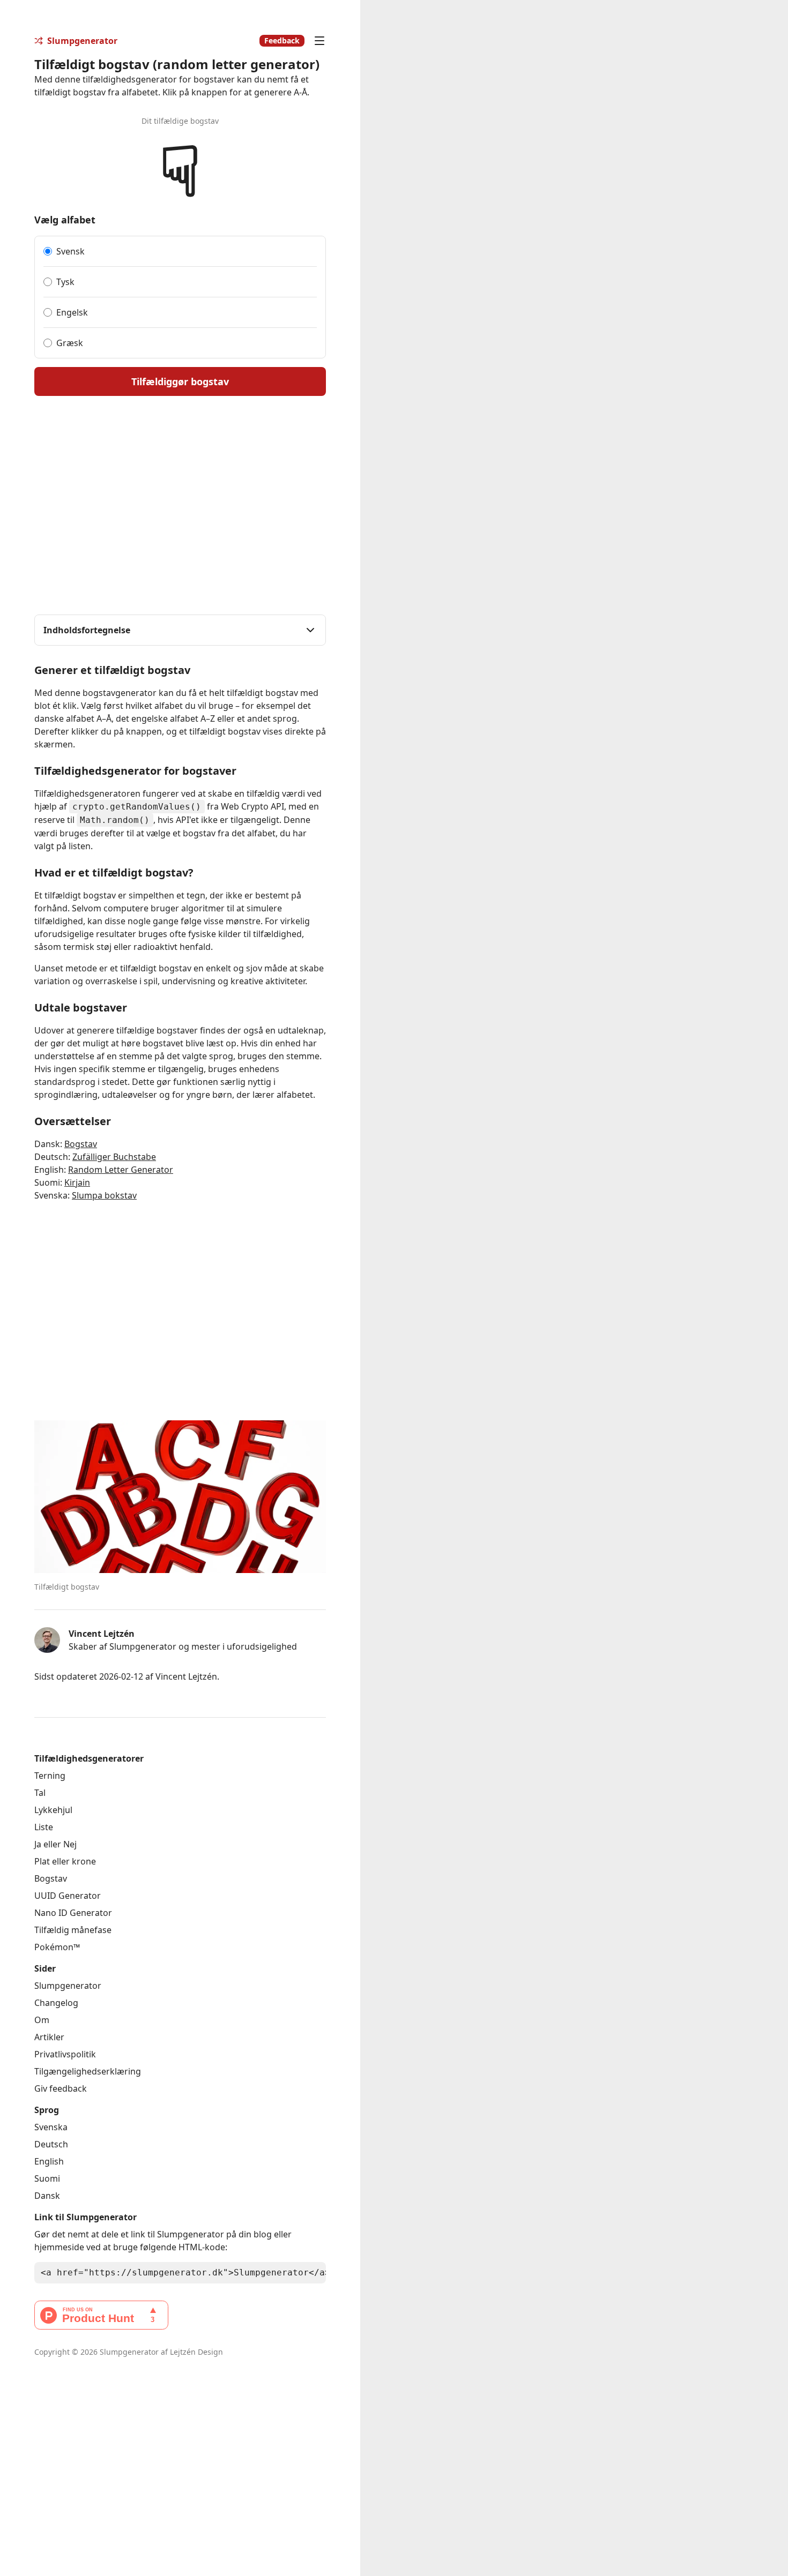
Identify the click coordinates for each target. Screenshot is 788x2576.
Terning (50, 1776)
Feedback (282, 40)
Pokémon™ (57, 1947)
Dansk (47, 2196)
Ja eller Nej (55, 1844)
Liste (44, 1827)
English (49, 2161)
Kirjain (77, 1182)
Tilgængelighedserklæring (88, 2071)
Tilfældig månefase (73, 1930)
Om (42, 2020)
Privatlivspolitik (65, 2054)
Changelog (56, 2003)
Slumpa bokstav (104, 1195)
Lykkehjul (53, 1810)
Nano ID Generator (73, 1913)
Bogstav (81, 1144)
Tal (40, 1793)
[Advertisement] (574, 1196)
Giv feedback (61, 2088)
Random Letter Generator (121, 1170)
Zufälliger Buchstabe (114, 1157)
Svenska (51, 2127)
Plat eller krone (65, 1861)
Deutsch (51, 2144)
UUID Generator (68, 1896)
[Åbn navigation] (319, 41)
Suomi (47, 2178)
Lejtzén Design (196, 2352)
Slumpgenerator (68, 1986)
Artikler (49, 2037)
